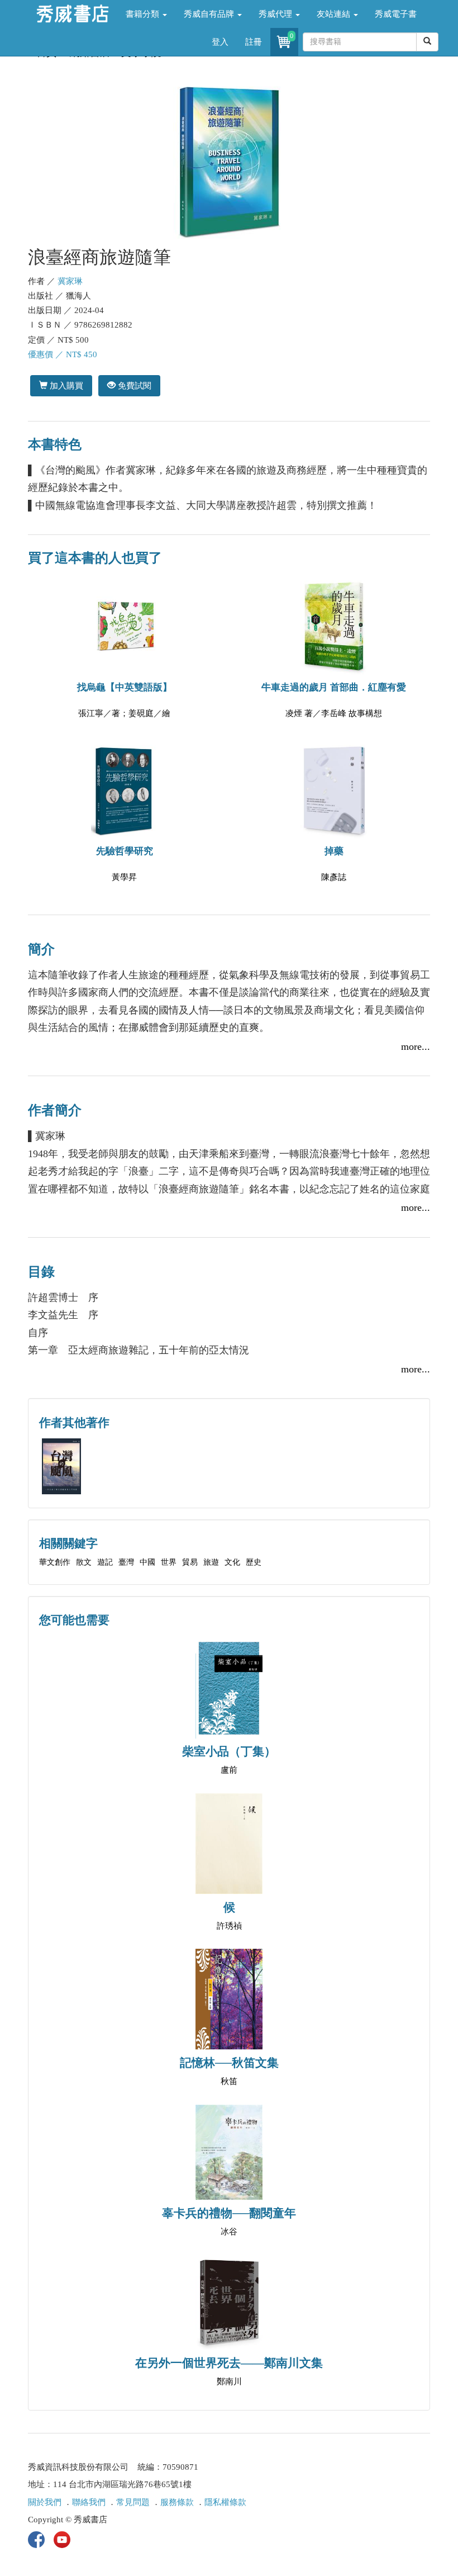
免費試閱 (133, 385)
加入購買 (65, 385)
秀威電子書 (396, 14)
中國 (147, 1562)
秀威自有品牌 (210, 14)
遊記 (105, 1562)
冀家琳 (70, 281)
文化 (232, 1562)
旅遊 (211, 1562)
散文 (84, 1562)
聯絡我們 (89, 2502)
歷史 (254, 1562)
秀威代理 (276, 14)
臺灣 (126, 1562)
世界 (169, 1562)
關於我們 (45, 2502)
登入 (220, 42)
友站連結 (335, 14)
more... (416, 1046)
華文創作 (55, 1562)
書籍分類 (144, 14)
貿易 (190, 1562)
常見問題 (133, 2502)
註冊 (254, 42)
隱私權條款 (225, 2502)
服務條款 (177, 2502)
